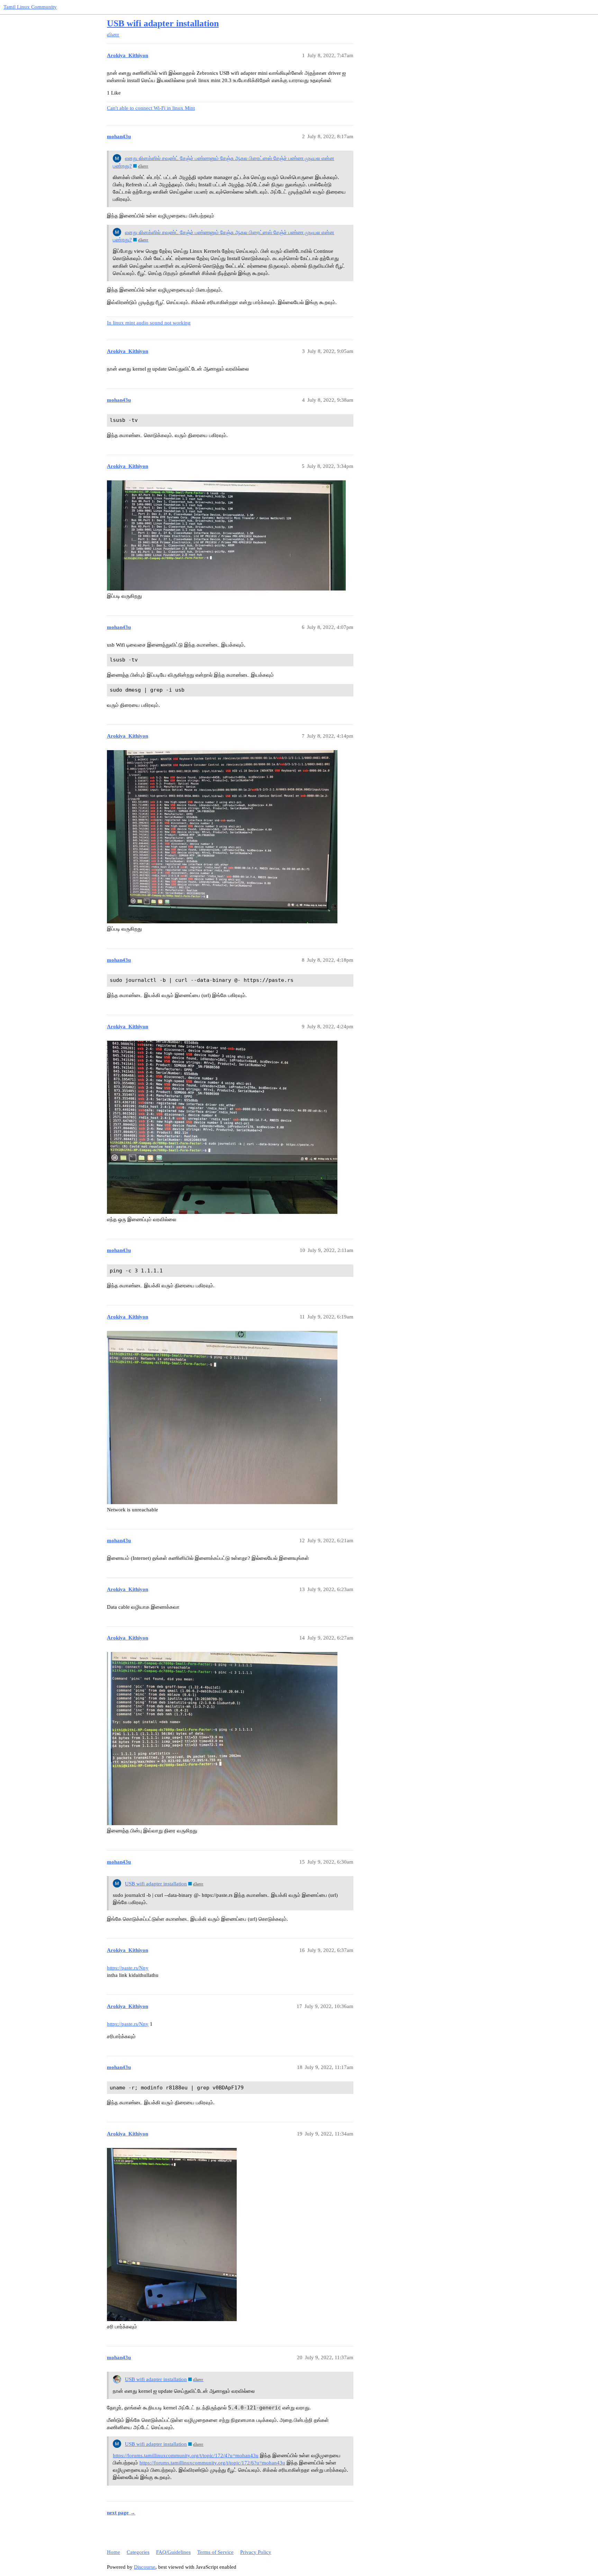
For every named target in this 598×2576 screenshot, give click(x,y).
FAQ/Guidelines (173, 2552)
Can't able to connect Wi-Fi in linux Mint (151, 108)
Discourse (145, 2567)
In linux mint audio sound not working (149, 323)
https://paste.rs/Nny (128, 1968)
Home (114, 2552)
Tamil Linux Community (30, 7)
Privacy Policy (256, 2552)
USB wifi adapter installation (163, 23)
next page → (121, 2513)
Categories (138, 2552)
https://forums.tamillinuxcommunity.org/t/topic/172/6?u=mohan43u (212, 2463)
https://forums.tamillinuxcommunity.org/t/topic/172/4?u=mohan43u (186, 2455)
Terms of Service (215, 2552)
